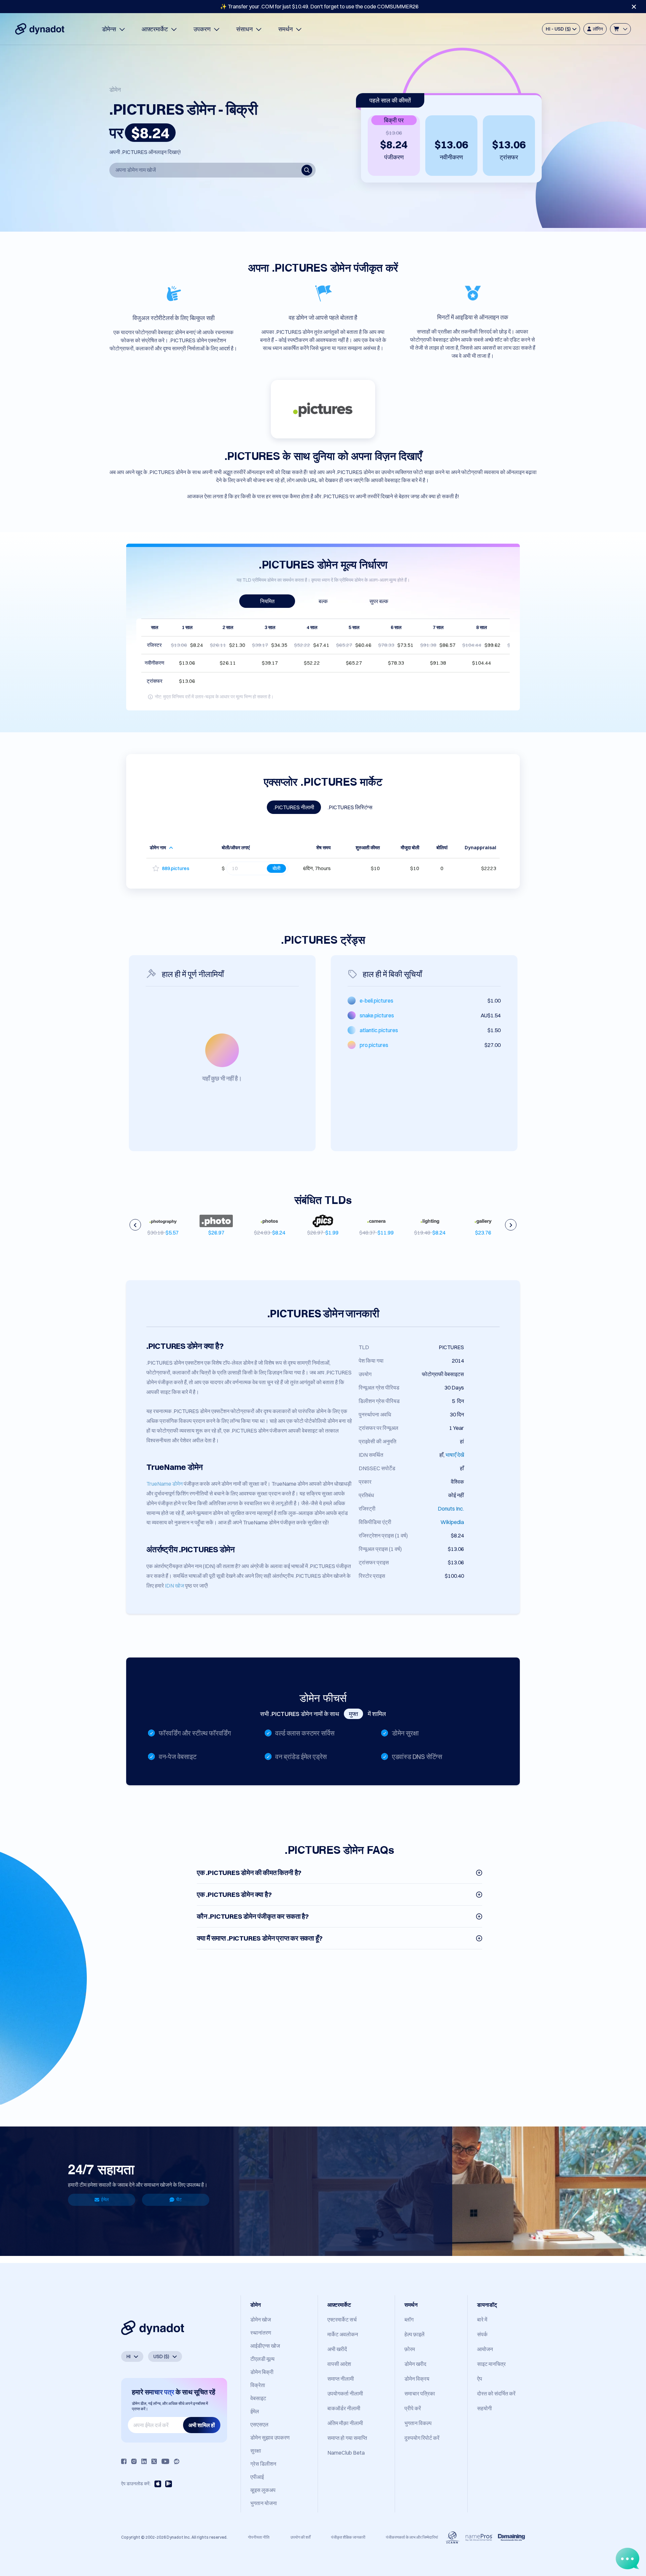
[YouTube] (165, 2461)
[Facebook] (124, 2461)
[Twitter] (154, 2461)
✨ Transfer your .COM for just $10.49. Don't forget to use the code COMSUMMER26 (319, 6)
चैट (179, 2199)
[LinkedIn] (144, 2461)
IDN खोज (174, 1586)
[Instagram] (134, 2461)
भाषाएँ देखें (455, 1455)
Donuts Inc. (451, 1509)
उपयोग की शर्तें (300, 2537)
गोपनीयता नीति (259, 2537)
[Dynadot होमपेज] (40, 29)
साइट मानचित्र (491, 2364)
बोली (276, 868)
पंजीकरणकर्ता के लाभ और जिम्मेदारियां (412, 2537)
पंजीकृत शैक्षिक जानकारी (348, 2537)
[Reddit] (177, 2461)
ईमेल (105, 2199)
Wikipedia (452, 1522)
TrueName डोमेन (165, 1484)
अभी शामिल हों (202, 2425)
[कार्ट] (620, 29)
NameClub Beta (346, 2453)
